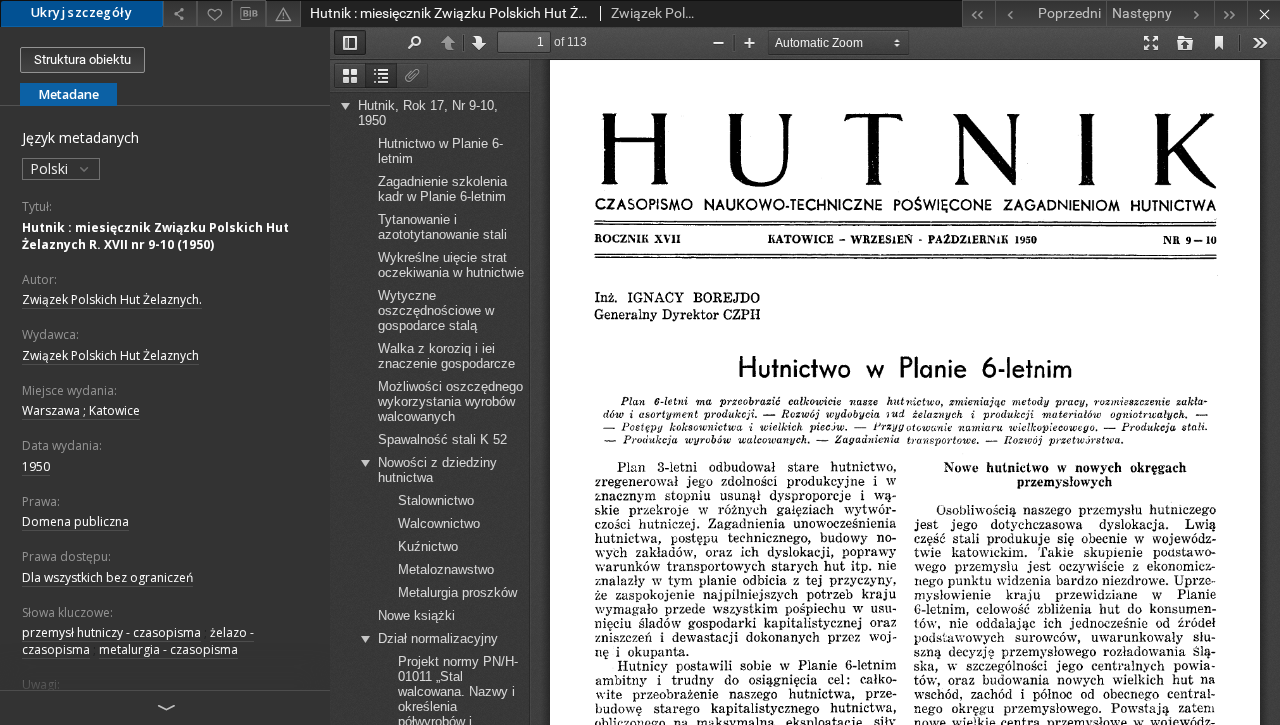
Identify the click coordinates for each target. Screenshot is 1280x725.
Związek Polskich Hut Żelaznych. (112, 299)
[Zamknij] (1263, 13)
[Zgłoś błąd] (283, 13)
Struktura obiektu (82, 59)
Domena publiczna (75, 521)
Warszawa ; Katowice (81, 410)
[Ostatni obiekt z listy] (1230, 13)
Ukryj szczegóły (81, 12)
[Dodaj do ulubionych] (214, 13)
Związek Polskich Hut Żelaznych (110, 355)
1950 (36, 466)
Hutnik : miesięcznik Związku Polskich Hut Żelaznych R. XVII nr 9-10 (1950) (155, 236)
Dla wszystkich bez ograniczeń (107, 577)
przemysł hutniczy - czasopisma (111, 632)
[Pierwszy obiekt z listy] (978, 13)
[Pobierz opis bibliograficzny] (249, 14)
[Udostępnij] (180, 13)
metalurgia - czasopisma (168, 649)
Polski (51, 168)
